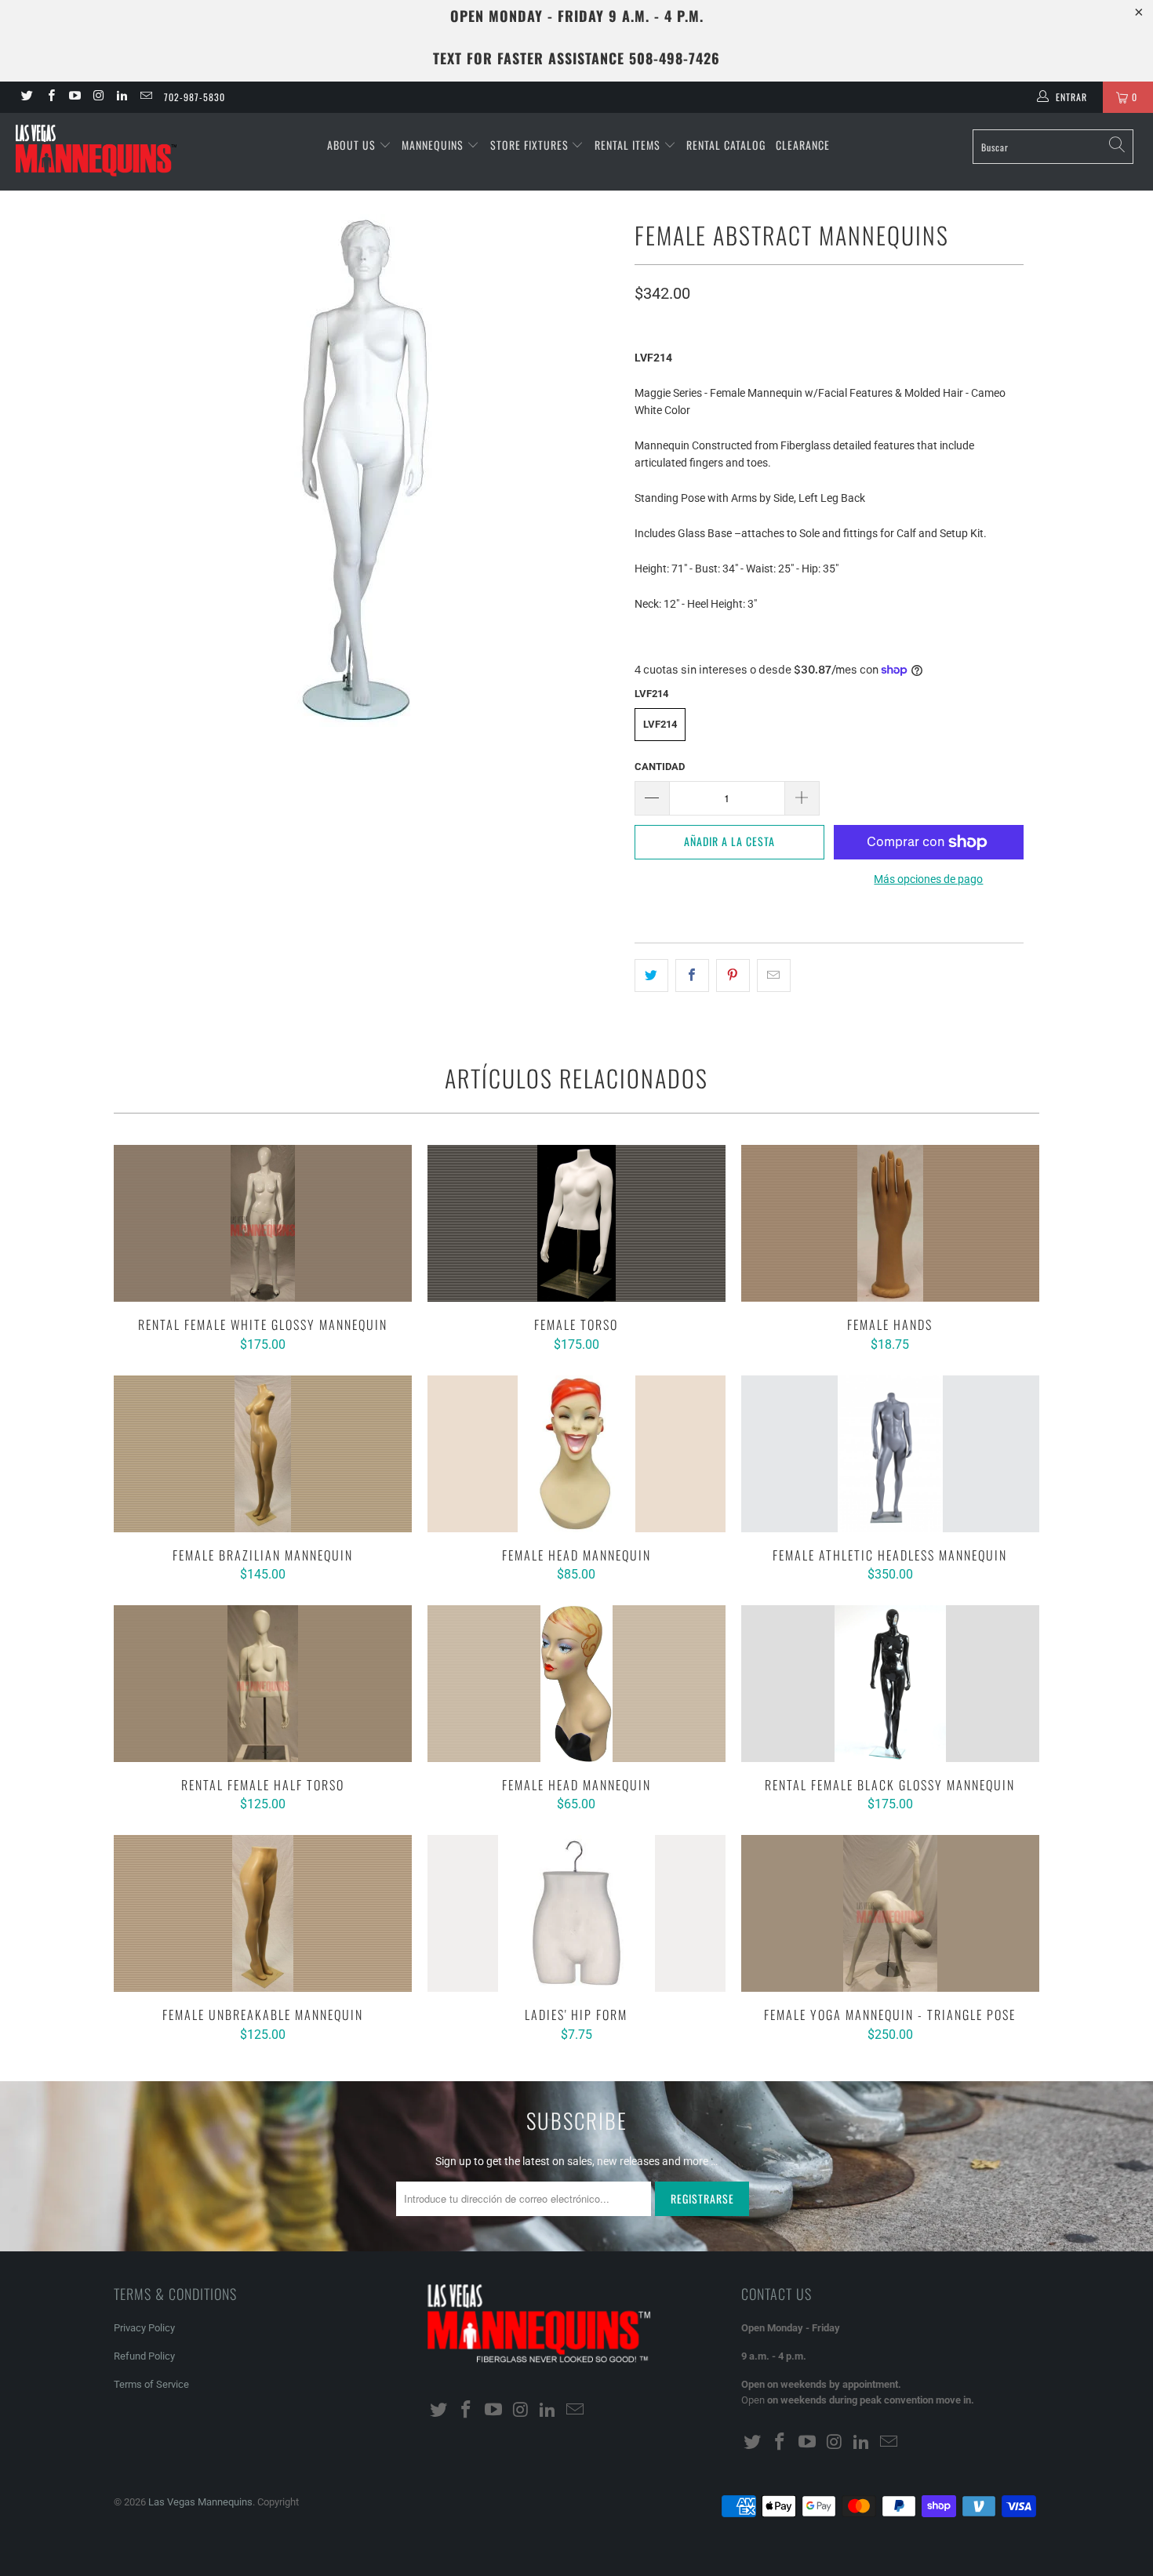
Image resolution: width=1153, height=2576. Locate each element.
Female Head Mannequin (576, 1454)
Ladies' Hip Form (576, 1913)
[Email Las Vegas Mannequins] (145, 97)
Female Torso (576, 1223)
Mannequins (434, 145)
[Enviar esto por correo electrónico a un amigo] (774, 976)
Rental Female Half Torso (263, 1684)
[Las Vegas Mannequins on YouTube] (74, 97)
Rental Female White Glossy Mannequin (263, 1223)
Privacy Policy (144, 2328)
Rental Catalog (726, 145)
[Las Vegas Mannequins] (100, 152)
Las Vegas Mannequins (200, 2502)
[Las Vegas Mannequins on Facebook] (50, 97)
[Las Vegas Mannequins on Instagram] (98, 97)
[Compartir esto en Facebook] (692, 976)
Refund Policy (144, 2356)
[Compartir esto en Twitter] (651, 976)
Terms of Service (151, 2384)
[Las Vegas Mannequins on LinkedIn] (121, 97)
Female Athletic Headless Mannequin (890, 1454)
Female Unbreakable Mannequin (263, 1913)
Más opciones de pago (928, 879)
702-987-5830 (195, 97)
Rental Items (629, 145)
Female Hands (890, 1223)
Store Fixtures (531, 145)
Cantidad (660, 767)
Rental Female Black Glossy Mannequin (890, 1684)
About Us (353, 145)
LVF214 (660, 724)
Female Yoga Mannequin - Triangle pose (890, 1913)
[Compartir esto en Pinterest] (733, 976)
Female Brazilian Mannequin (263, 1454)
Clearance (803, 145)
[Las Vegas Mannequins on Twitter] (26, 97)
